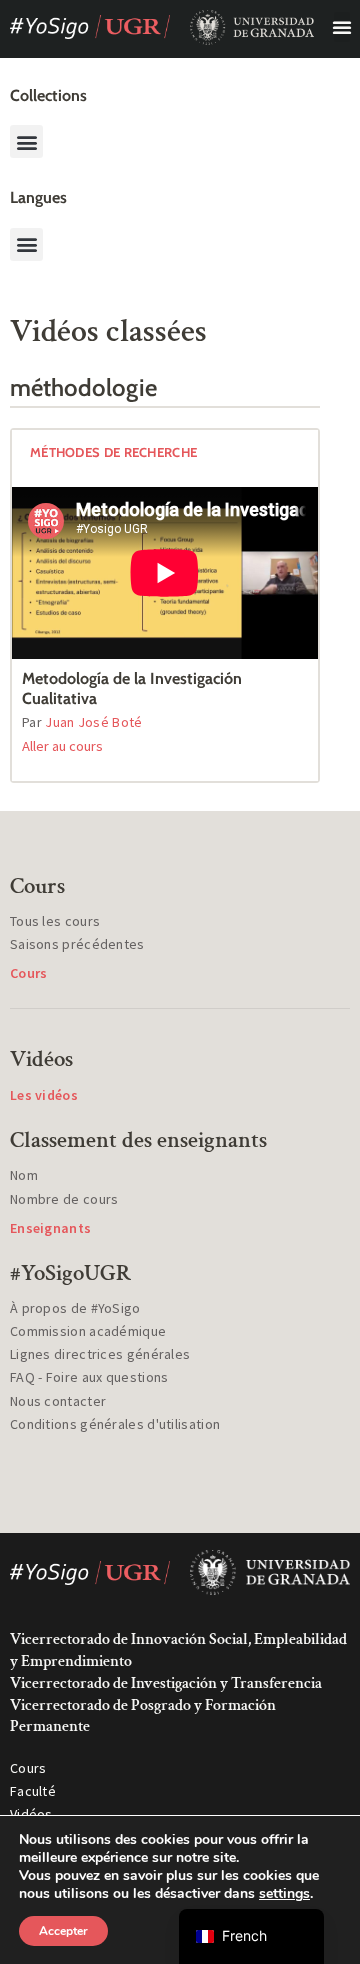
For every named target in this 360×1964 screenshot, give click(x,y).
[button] (342, 27)
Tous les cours (55, 921)
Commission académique (88, 1331)
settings (284, 1894)
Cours (28, 1768)
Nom (24, 1175)
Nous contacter (58, 1401)
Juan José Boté (93, 722)
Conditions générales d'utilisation (115, 1424)
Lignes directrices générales (100, 1354)
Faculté (33, 1791)
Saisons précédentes (77, 944)
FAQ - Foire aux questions (89, 1377)
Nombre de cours (64, 1199)
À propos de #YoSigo (75, 1308)
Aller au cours (62, 746)
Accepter (63, 1931)
